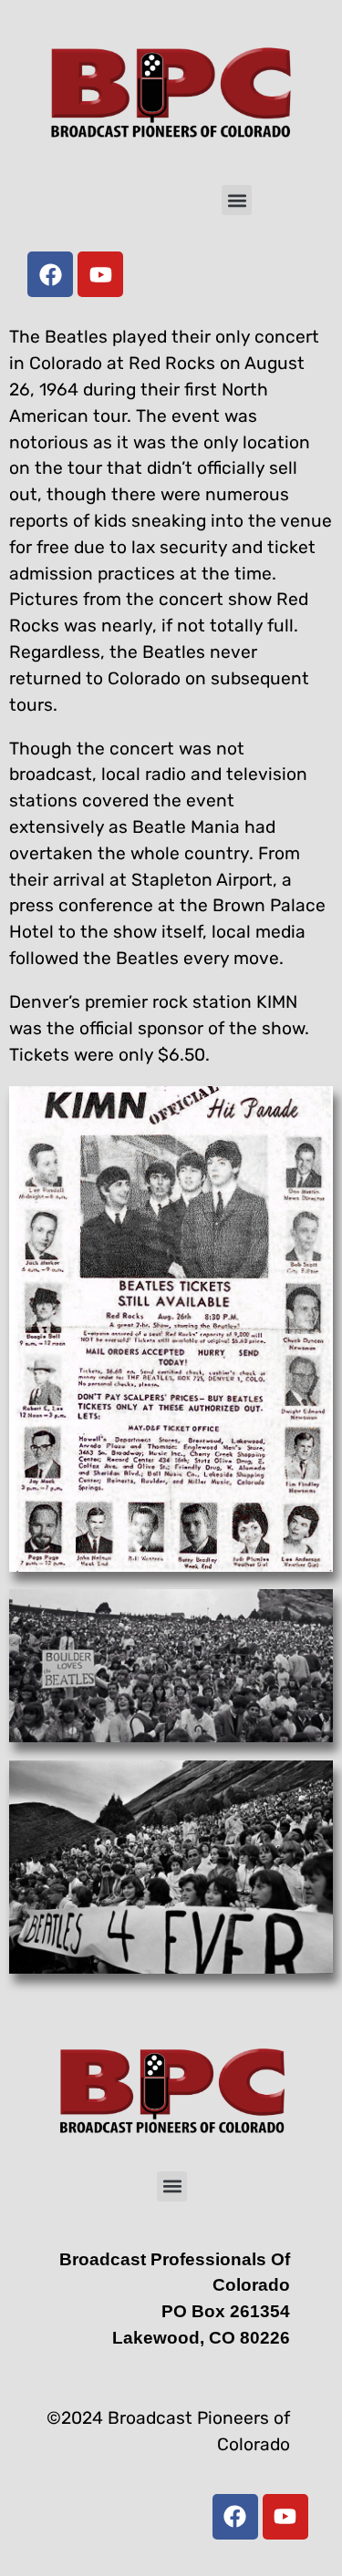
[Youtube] (100, 274)
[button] (237, 200)
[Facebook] (50, 274)
